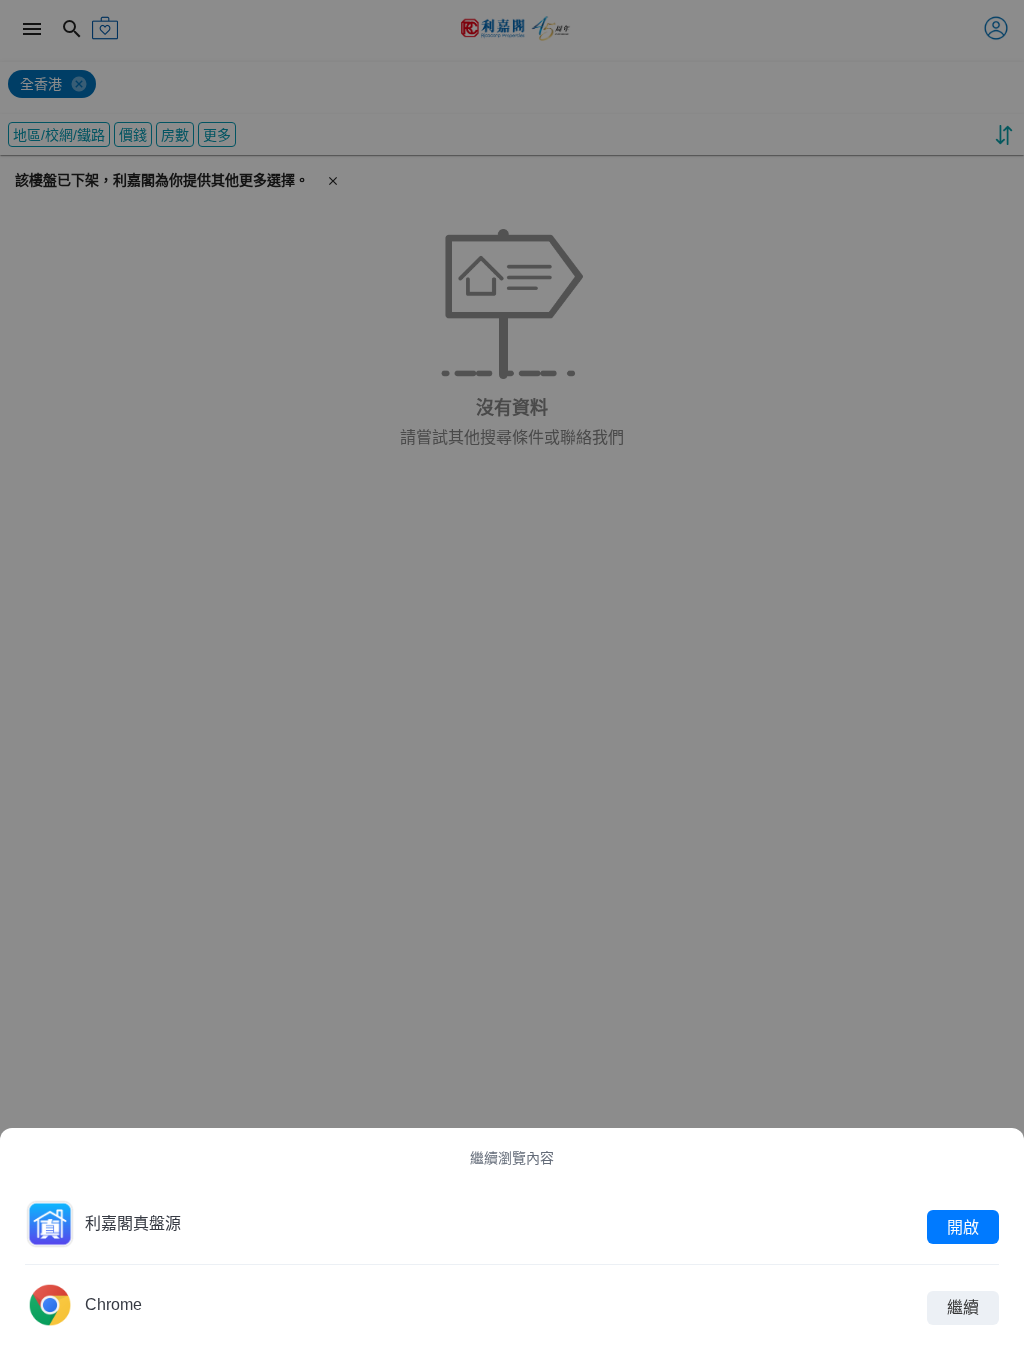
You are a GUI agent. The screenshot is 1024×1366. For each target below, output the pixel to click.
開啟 (963, 1226)
